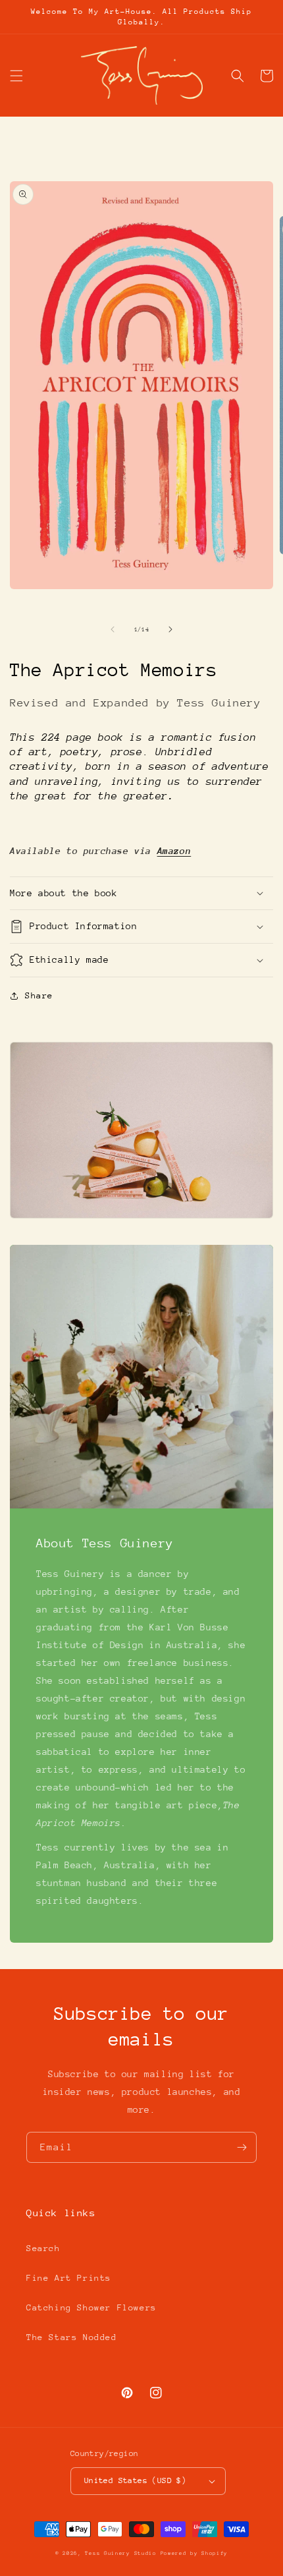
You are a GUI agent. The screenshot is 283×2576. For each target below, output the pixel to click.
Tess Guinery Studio (120, 2553)
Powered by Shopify (194, 2553)
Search (43, 2248)
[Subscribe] (242, 2147)
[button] (16, 76)
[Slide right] (170, 629)
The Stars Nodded (72, 2337)
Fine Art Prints (69, 2278)
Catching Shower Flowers (91, 2307)
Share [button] (39, 995)
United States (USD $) (135, 2480)
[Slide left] (113, 629)
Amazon (174, 851)
